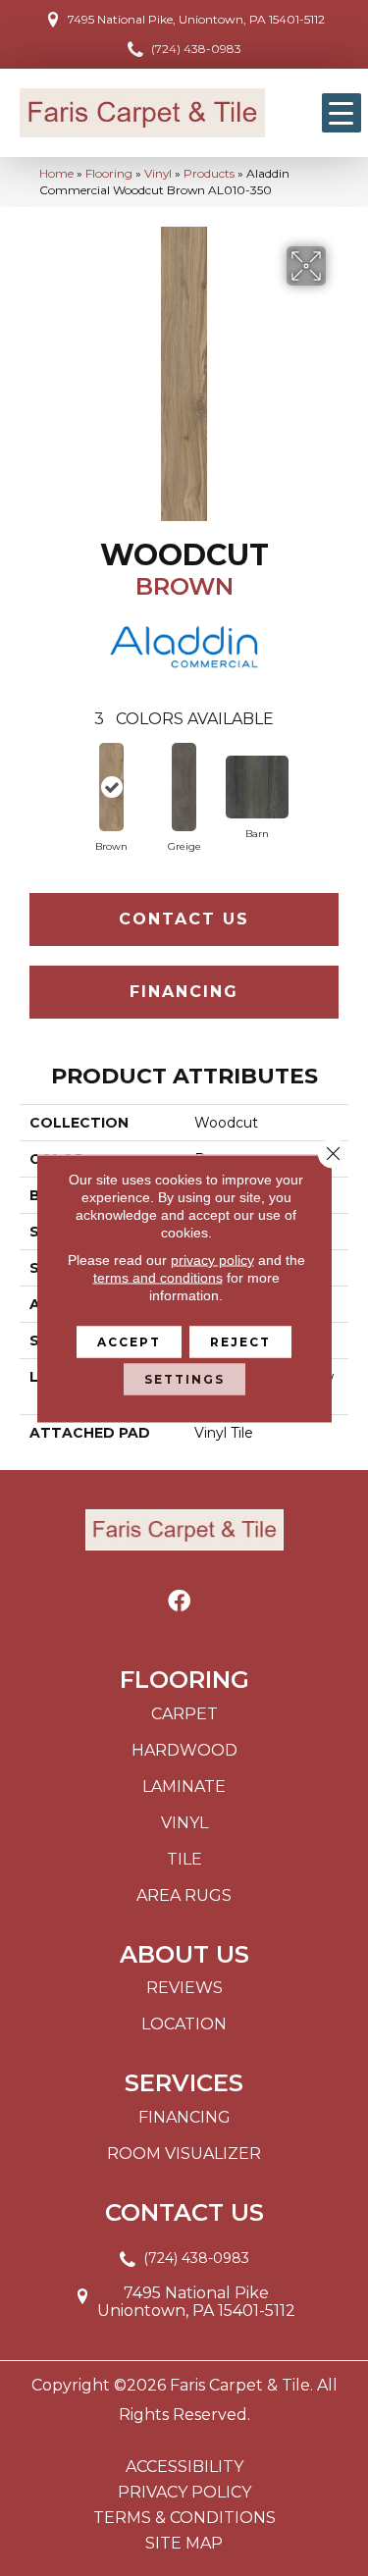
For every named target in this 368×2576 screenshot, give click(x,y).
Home (56, 173)
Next (339, 781)
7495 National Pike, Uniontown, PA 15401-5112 (196, 19)
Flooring (109, 173)
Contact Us (184, 919)
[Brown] (112, 787)
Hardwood (184, 1750)
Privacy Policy (184, 2493)
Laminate (184, 1787)
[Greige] (184, 787)
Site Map (184, 2544)
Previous (29, 781)
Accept (129, 1341)
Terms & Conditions (184, 2518)
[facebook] (179, 1602)
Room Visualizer (184, 2154)
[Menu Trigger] (342, 113)
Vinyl (158, 173)
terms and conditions (158, 1277)
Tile (184, 1859)
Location (184, 2024)
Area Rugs (184, 1895)
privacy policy (212, 1259)
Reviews (184, 1988)
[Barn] (257, 787)
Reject (240, 1341)
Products (209, 173)
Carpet (184, 1714)
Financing (184, 992)
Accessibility (184, 2467)
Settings (184, 1378)
